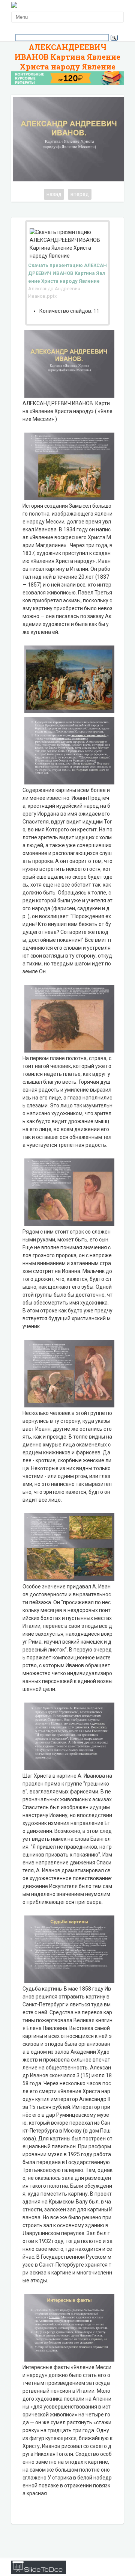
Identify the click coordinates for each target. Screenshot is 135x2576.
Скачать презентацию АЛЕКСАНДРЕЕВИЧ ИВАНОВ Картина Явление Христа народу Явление (67, 273)
